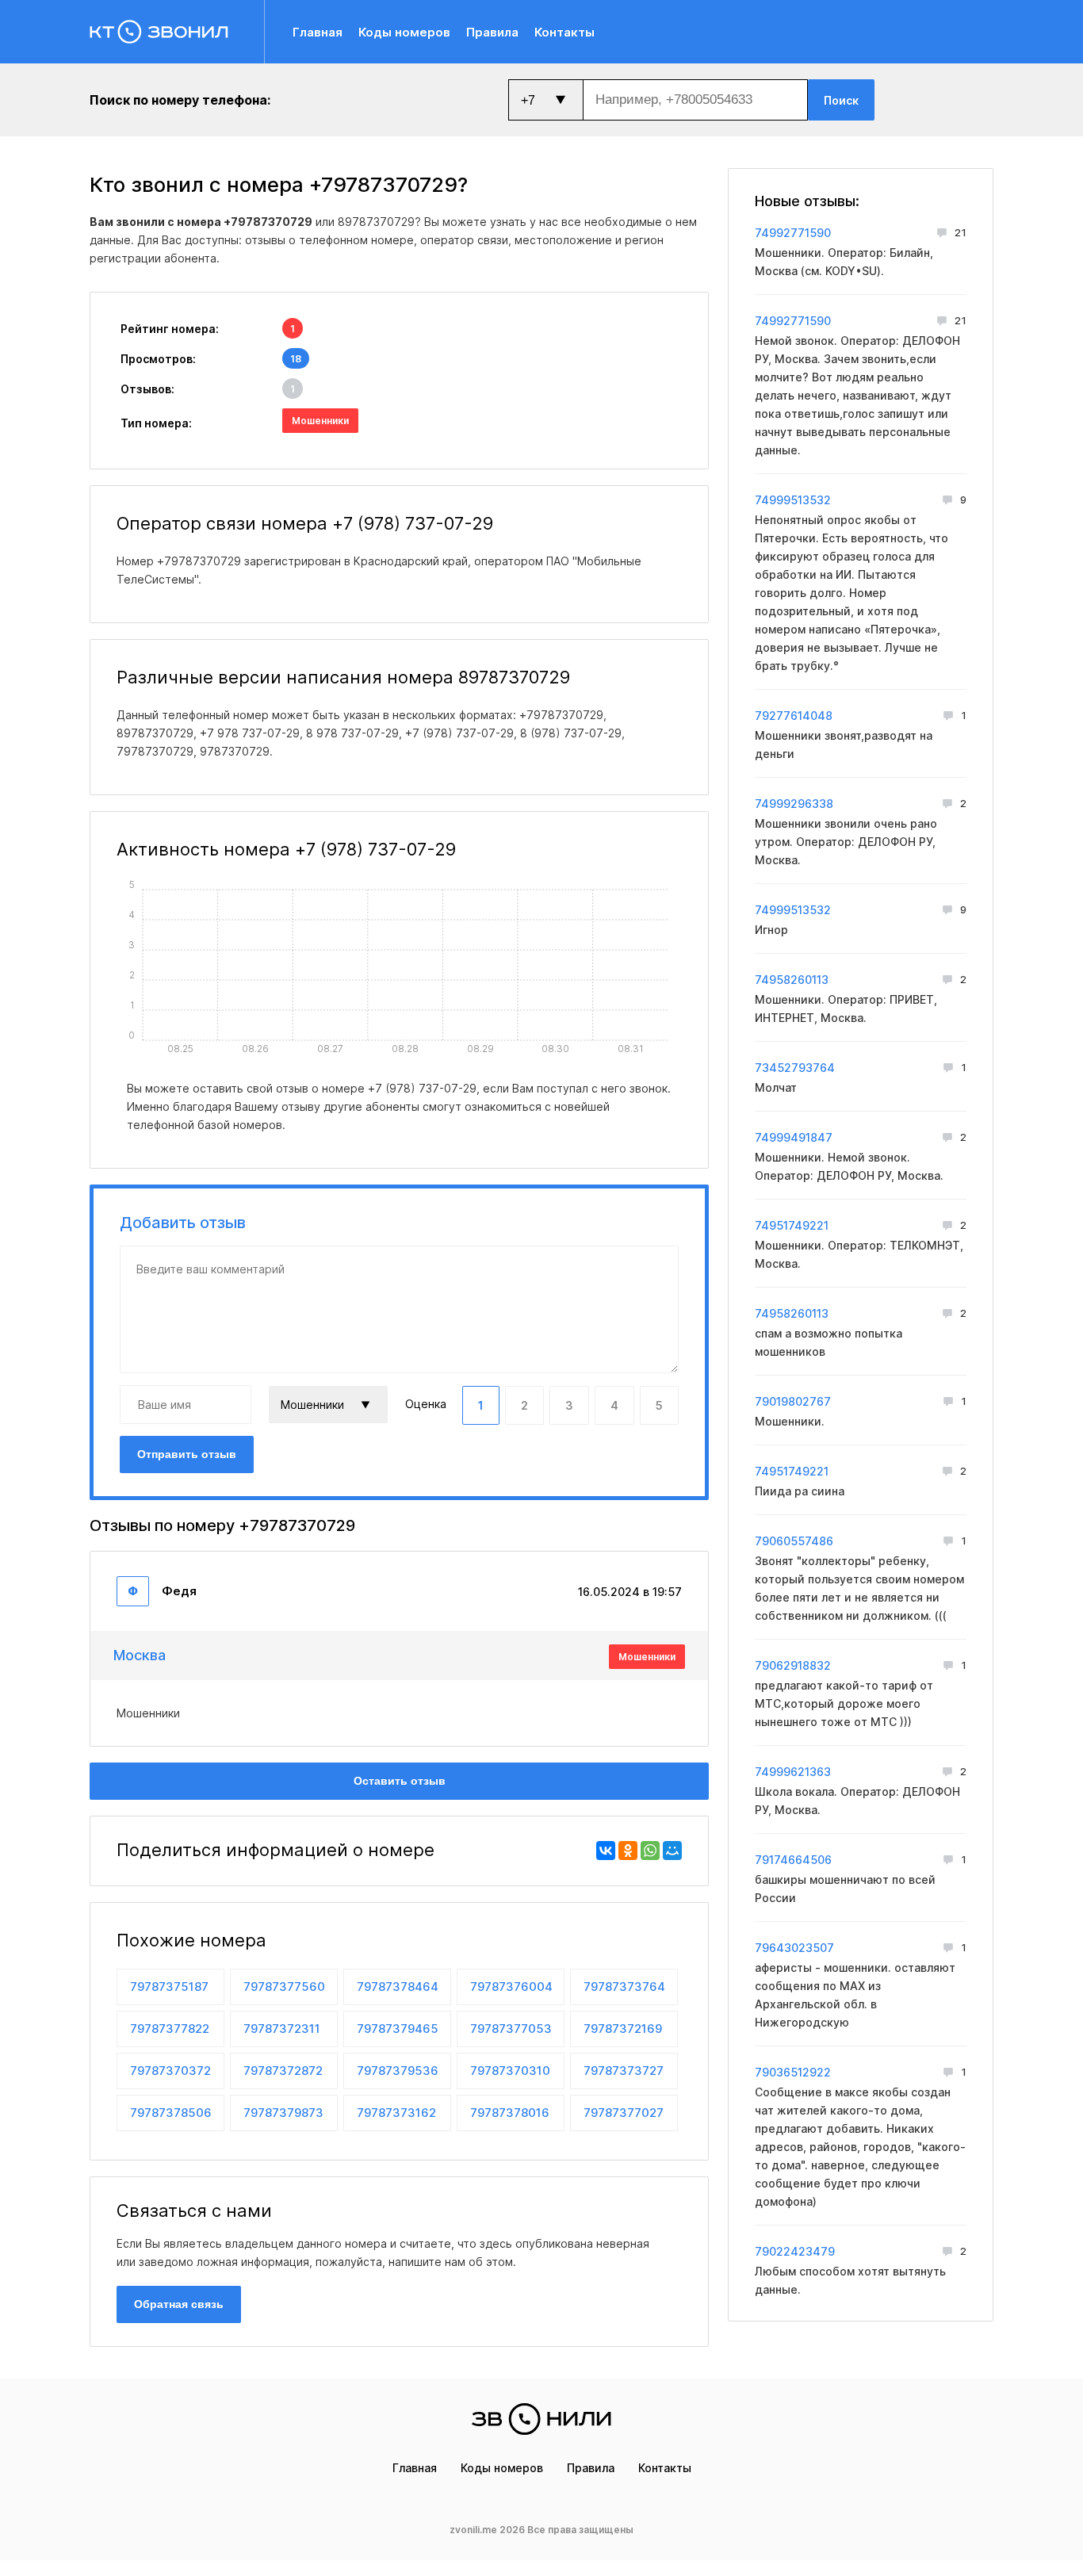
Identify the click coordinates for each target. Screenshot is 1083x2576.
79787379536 (398, 2071)
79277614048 (794, 716)
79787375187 (169, 1987)
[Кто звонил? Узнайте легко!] (177, 32)
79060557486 (794, 1541)
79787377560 (284, 1987)
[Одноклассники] (628, 1851)
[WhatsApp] (650, 1851)
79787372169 (623, 2029)
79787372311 (282, 2029)
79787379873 (283, 2113)
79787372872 (283, 2071)
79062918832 (793, 1665)
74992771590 (793, 233)
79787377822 (170, 2029)
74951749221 (792, 1225)
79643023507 (794, 1948)
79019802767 (793, 1401)
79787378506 (171, 2113)
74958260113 (792, 980)
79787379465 (398, 2029)
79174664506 (793, 1860)
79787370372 (170, 2071)
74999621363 (793, 1772)
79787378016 (510, 2113)
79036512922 (793, 2072)
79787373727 (624, 2071)
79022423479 (795, 2251)
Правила (492, 32)
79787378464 (398, 1987)
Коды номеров (404, 32)
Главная (318, 32)
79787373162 (396, 2113)
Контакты (564, 32)
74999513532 (793, 500)
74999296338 (794, 804)
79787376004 (511, 1987)
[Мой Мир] (672, 1851)
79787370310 (510, 2071)
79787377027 (624, 2113)
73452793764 (795, 1068)
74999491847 (794, 1137)
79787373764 (624, 1987)
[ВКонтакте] (606, 1851)
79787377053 (511, 2029)
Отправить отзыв (187, 1454)
